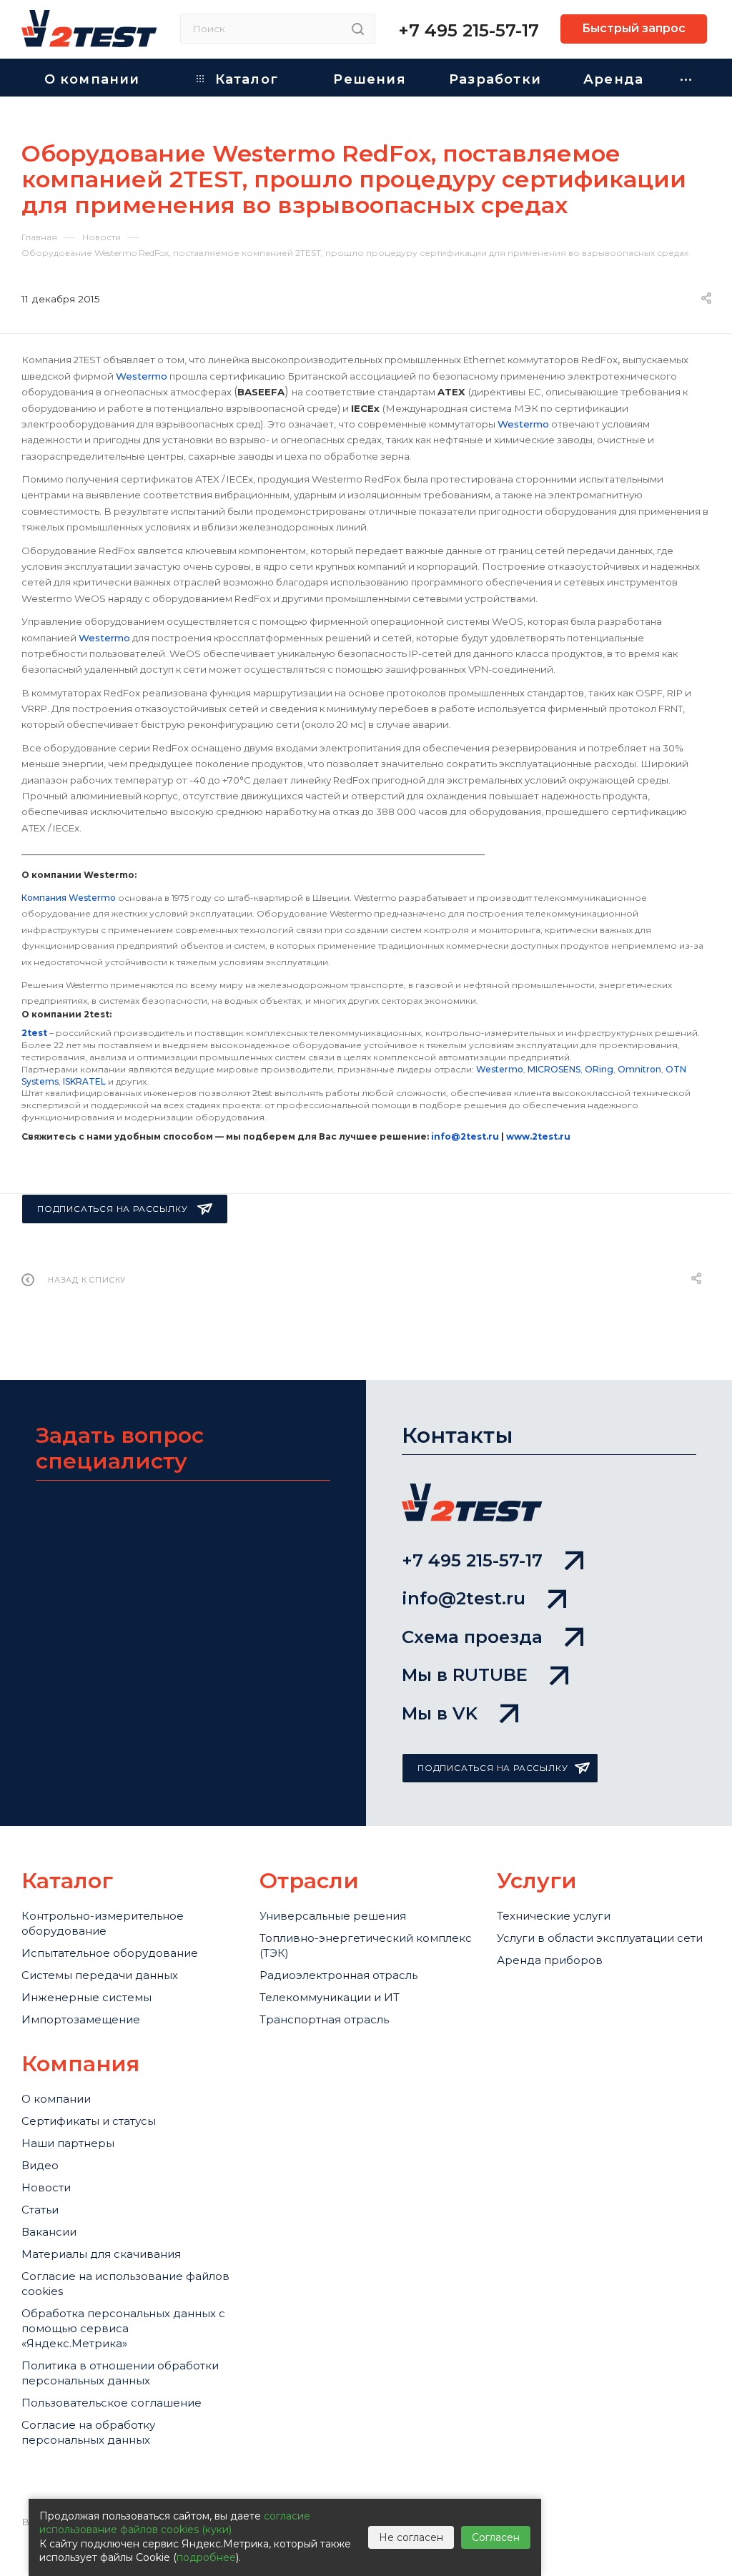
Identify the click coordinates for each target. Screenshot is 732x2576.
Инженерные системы (86, 1997)
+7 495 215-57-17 (469, 30)
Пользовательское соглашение (112, 2403)
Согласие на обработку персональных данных (88, 2432)
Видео (40, 2165)
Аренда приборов (550, 1960)
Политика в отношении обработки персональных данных (120, 2373)
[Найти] (358, 29)
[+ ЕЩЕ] (687, 78)
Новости (46, 2187)
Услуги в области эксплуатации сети (600, 1938)
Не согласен (411, 2537)
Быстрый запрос (634, 28)
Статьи (40, 2210)
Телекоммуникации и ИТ (330, 1997)
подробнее (206, 2557)
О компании (56, 2099)
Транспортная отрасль (324, 2019)
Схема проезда (472, 1637)
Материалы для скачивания (101, 2254)
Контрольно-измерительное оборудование (103, 1923)
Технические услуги (554, 1916)
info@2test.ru (464, 1598)
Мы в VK (440, 1713)
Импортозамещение (81, 2019)
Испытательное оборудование (110, 1953)
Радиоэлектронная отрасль (338, 1975)
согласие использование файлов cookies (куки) (175, 2523)
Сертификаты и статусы (89, 2121)
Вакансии (49, 2232)
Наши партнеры (68, 2143)
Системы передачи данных (100, 1975)
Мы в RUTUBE (465, 1675)
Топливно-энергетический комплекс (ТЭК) (366, 1945)
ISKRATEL (84, 1081)
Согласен (496, 2537)
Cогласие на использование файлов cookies (125, 2284)
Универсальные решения (333, 1916)
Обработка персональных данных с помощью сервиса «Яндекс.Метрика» (123, 2328)
